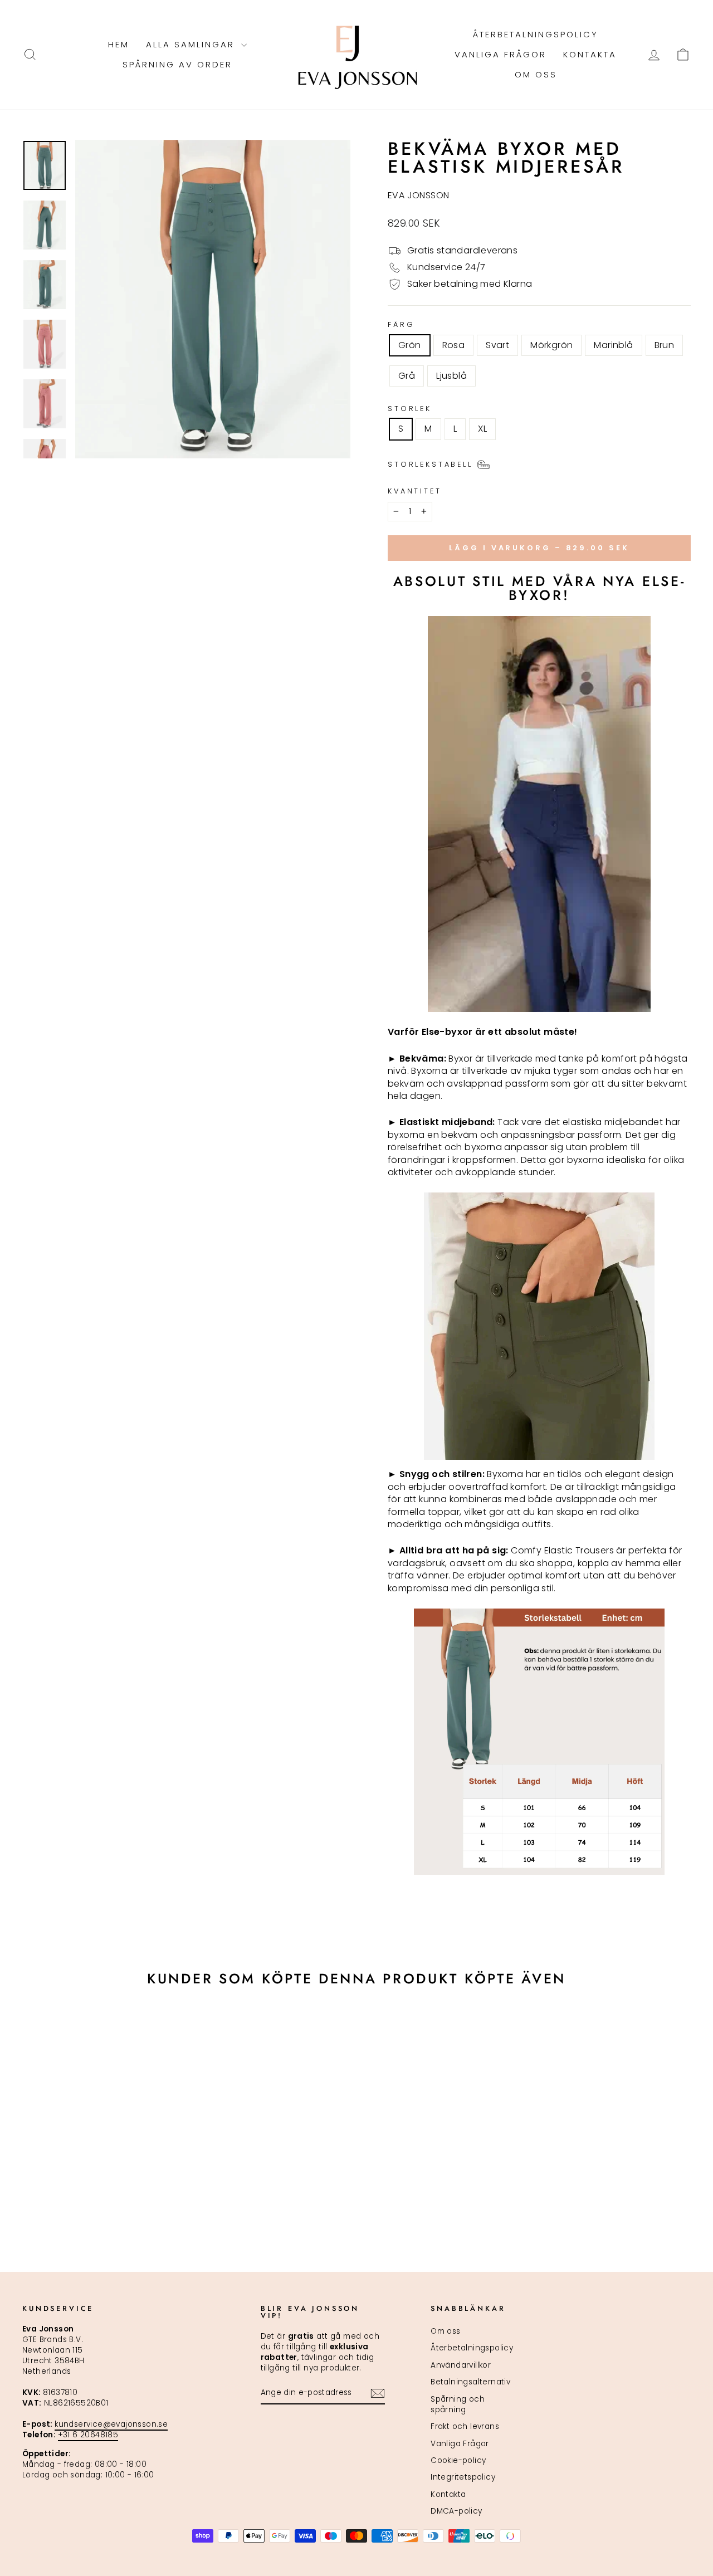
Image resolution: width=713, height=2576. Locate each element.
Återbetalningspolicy (536, 34)
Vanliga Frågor (500, 54)
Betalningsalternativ (470, 2382)
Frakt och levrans (465, 2426)
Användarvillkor (461, 2365)
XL (482, 429)
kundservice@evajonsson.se (111, 2424)
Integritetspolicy (463, 2477)
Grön (410, 345)
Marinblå (613, 345)
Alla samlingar (192, 44)
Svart (497, 345)
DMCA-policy (456, 2511)
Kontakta (590, 54)
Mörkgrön (551, 345)
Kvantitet (415, 491)
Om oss (536, 74)
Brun (665, 345)
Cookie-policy (458, 2460)
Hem (119, 44)
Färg (401, 324)
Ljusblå (451, 376)
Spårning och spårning (458, 2404)
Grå (407, 376)
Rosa (454, 345)
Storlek (410, 409)
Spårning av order (177, 64)
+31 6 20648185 (88, 2435)
